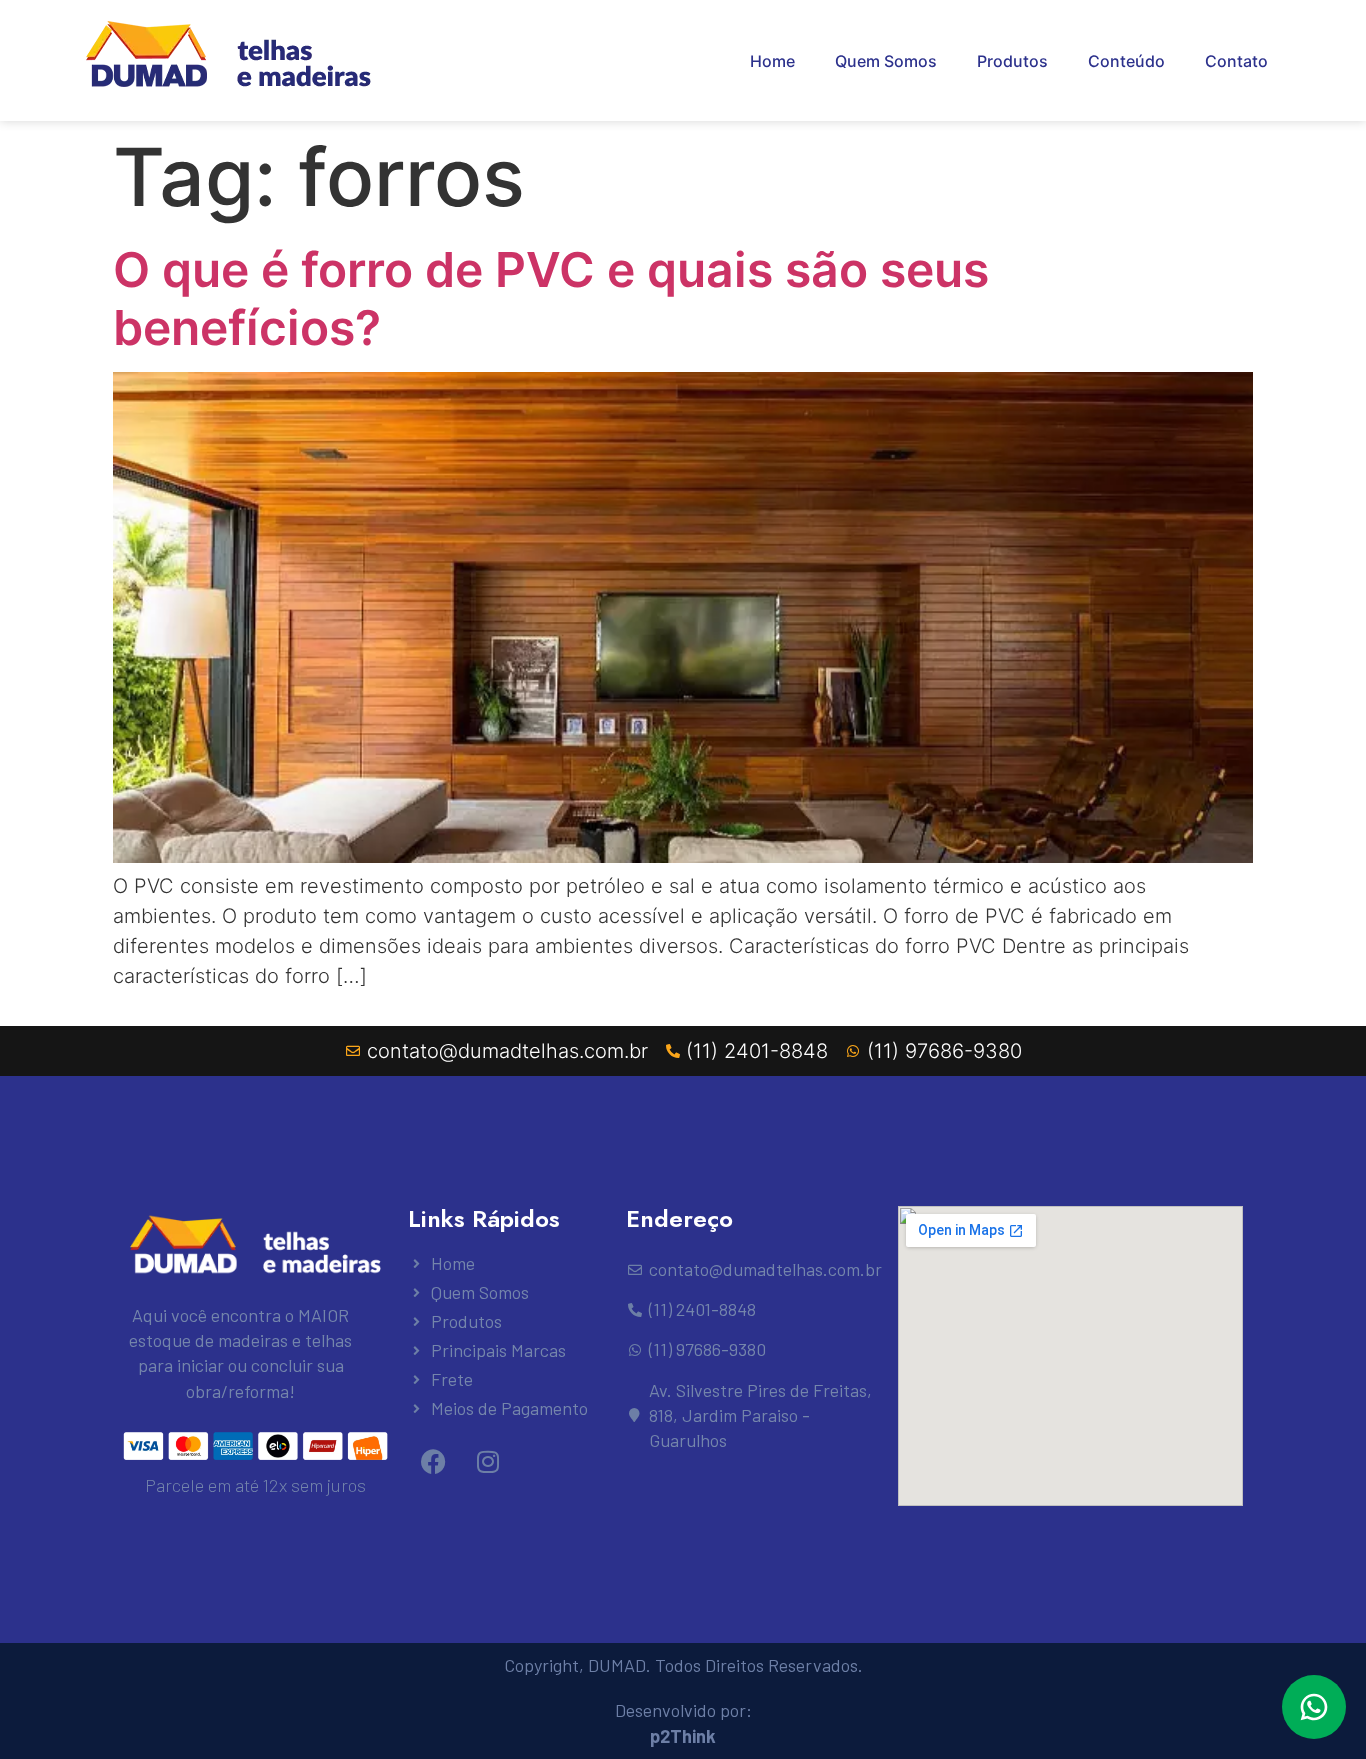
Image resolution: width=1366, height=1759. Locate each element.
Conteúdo (1126, 61)
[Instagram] (488, 1461)
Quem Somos (886, 61)
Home (772, 61)
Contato (1236, 61)
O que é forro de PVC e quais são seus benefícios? (551, 298)
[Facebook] (433, 1461)
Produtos (1012, 61)
